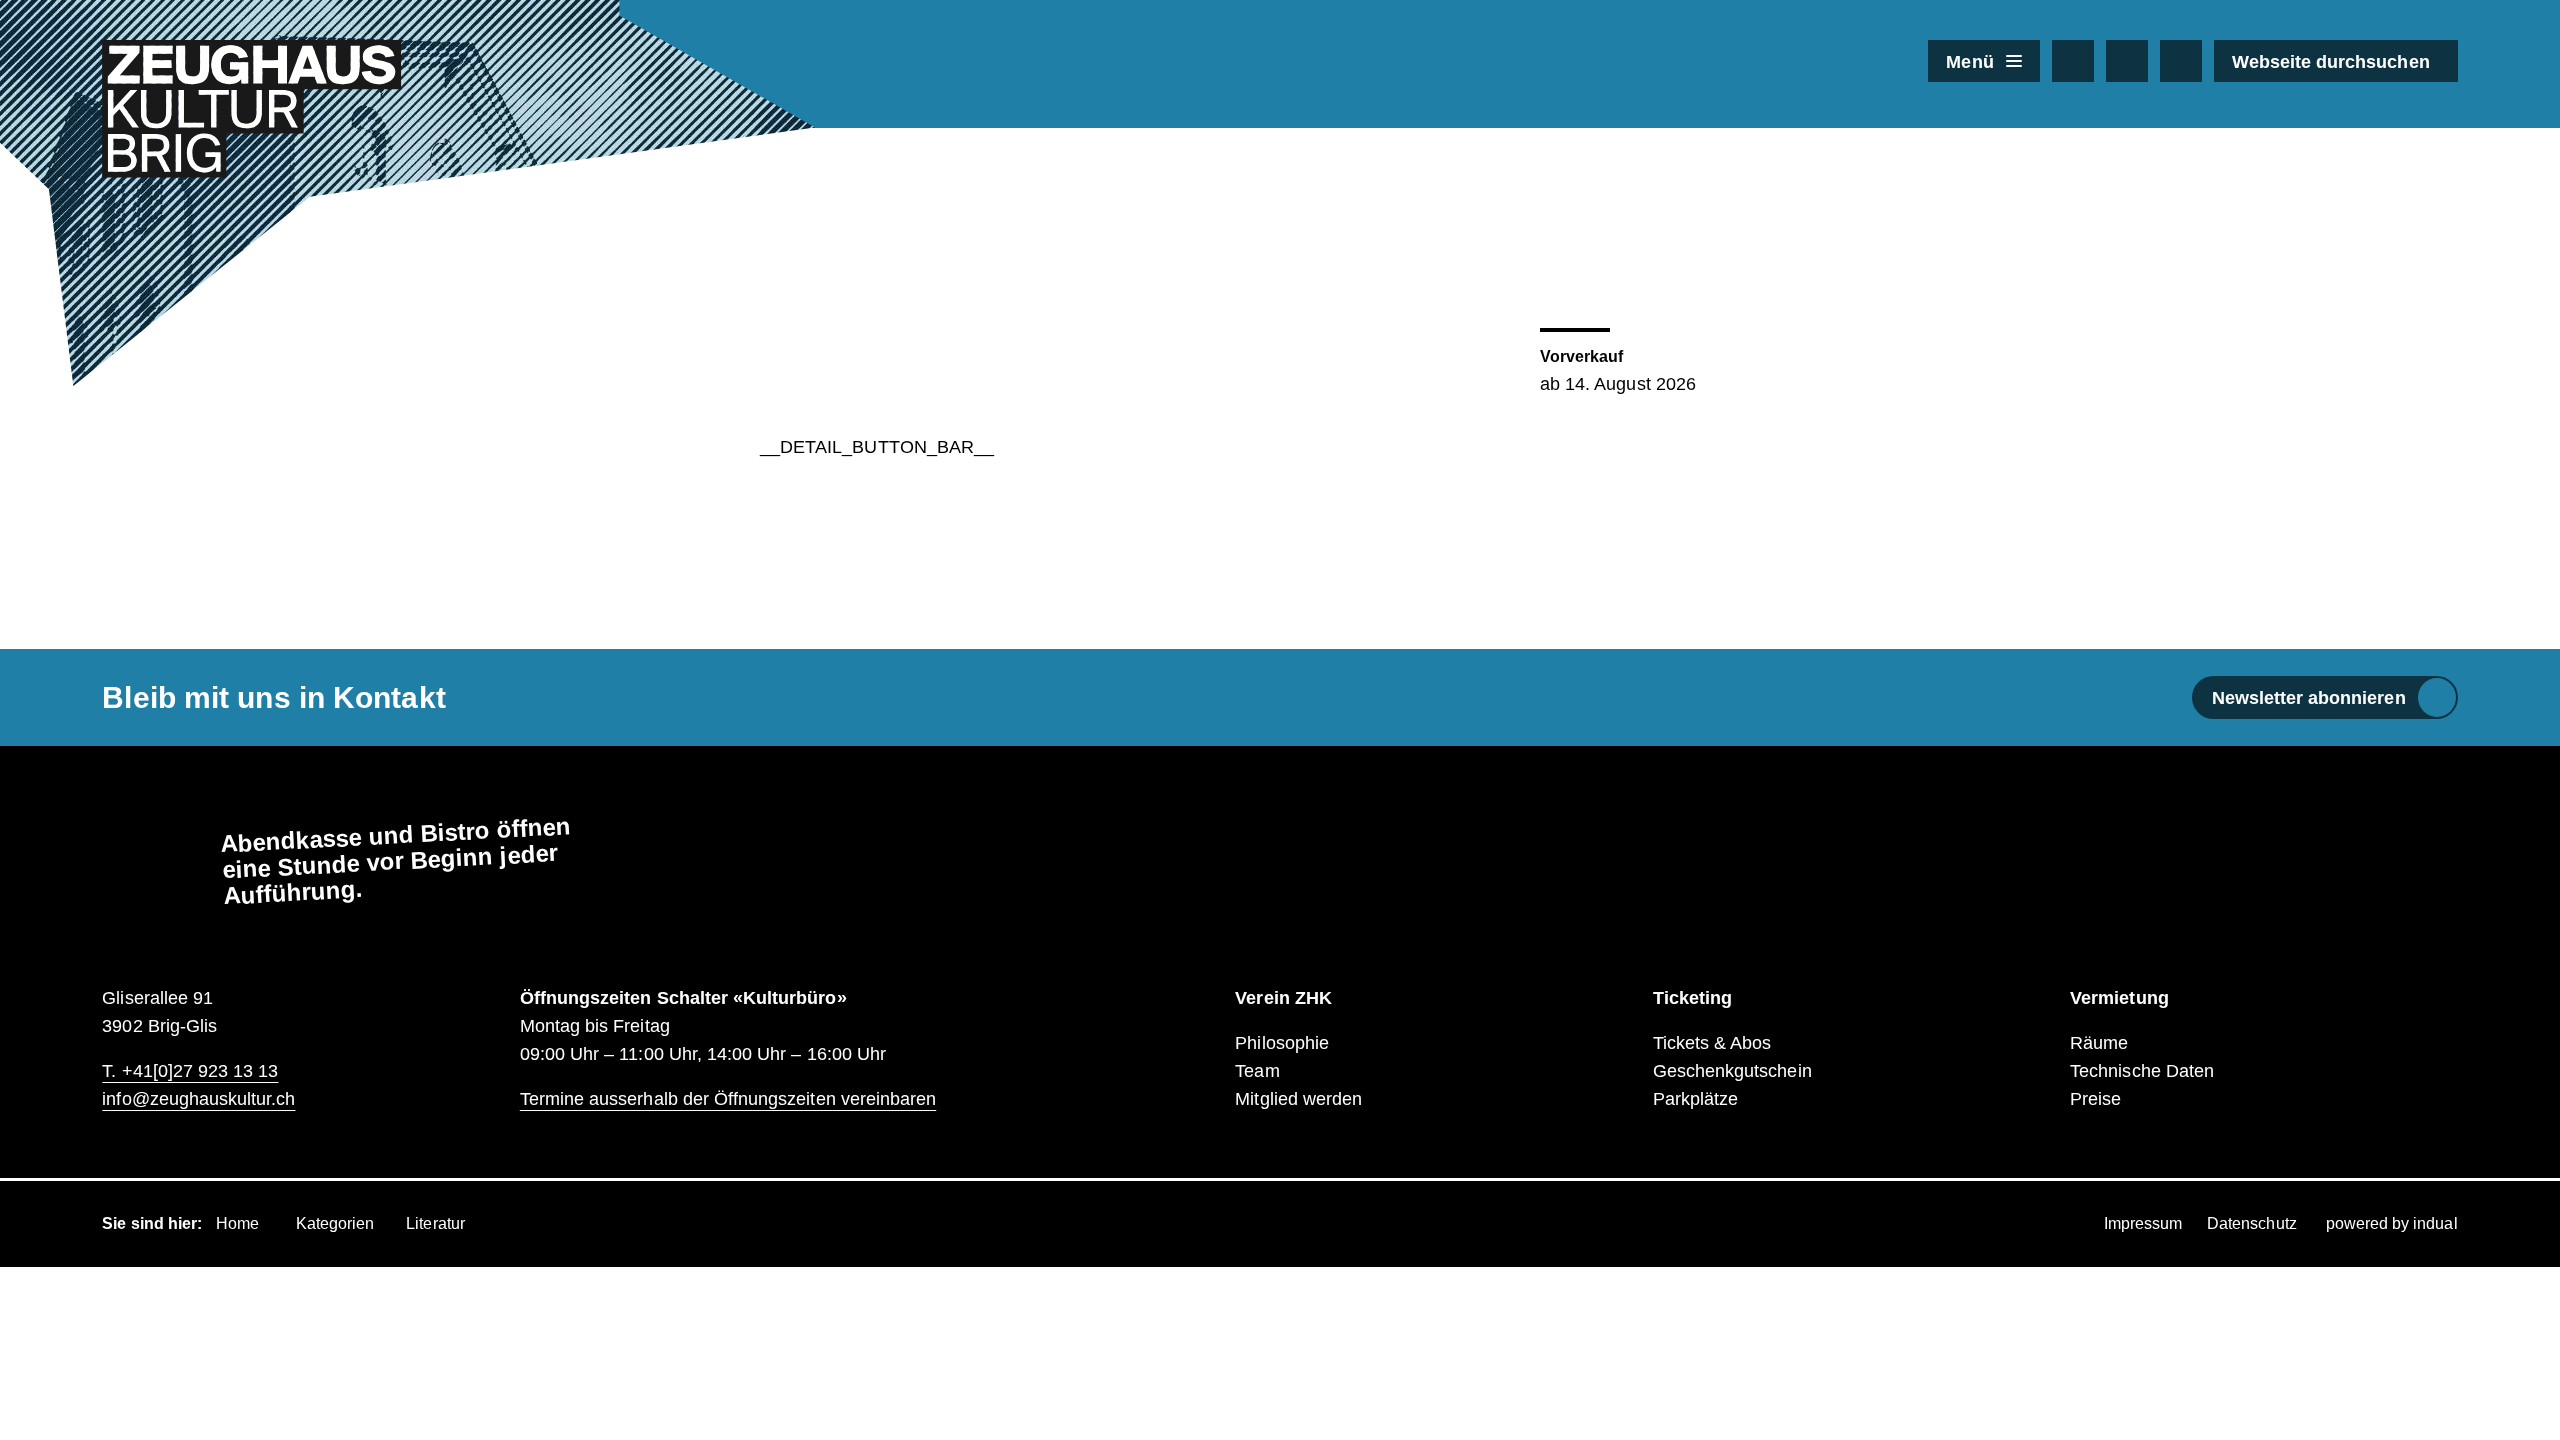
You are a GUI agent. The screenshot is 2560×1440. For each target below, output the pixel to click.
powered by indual (2392, 1223)
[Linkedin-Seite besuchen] (2181, 61)
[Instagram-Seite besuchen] (2127, 61)
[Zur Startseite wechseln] (252, 109)
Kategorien (335, 1223)
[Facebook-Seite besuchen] (2073, 61)
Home (237, 1223)
